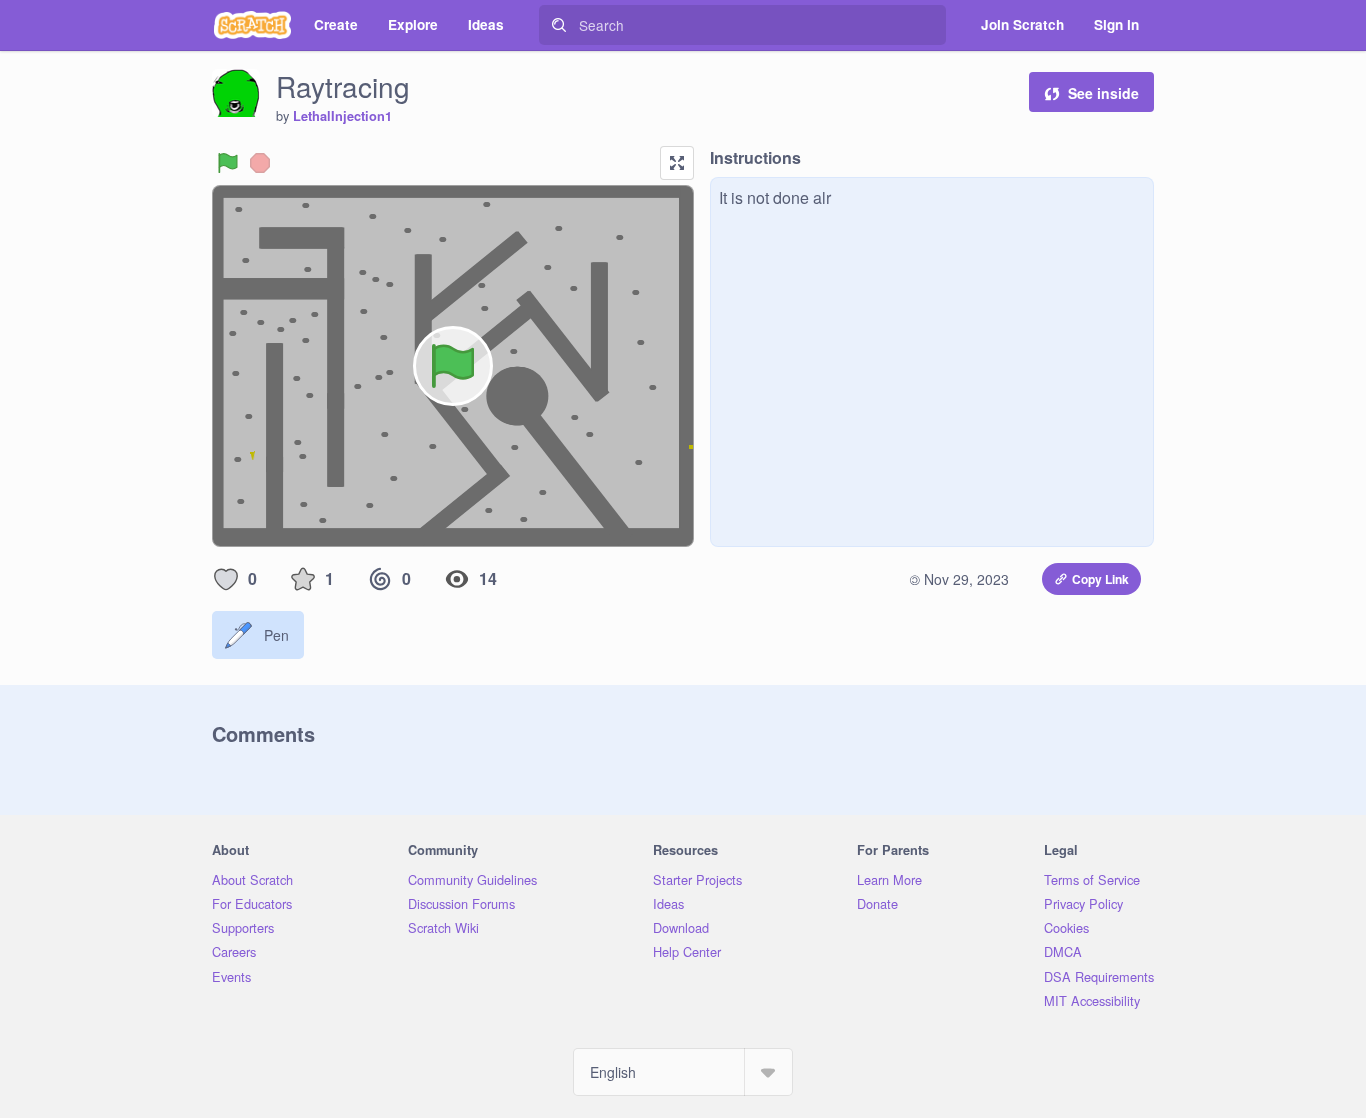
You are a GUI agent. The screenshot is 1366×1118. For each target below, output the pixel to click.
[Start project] (228, 163)
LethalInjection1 (342, 116)
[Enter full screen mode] (677, 163)
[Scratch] (252, 25)
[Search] (559, 25)
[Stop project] (260, 163)
